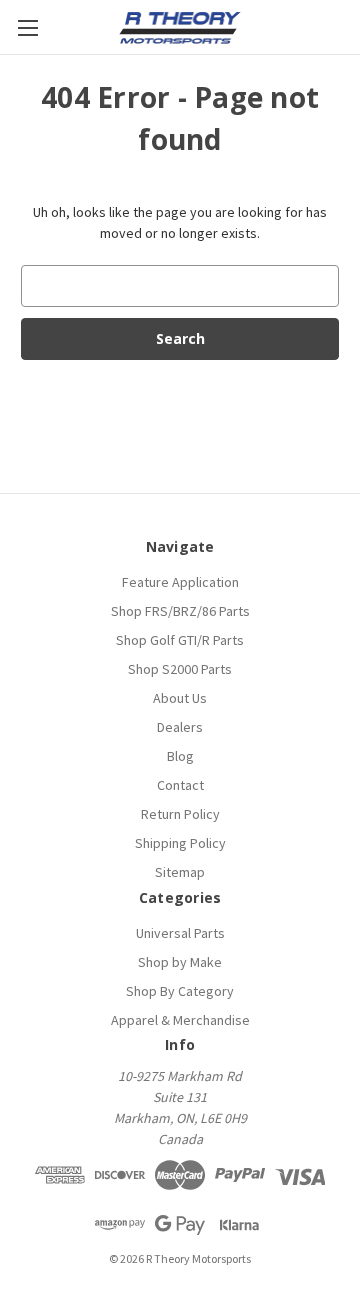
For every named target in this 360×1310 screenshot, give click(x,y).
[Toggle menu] (27, 27)
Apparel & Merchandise (180, 1020)
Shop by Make (180, 962)
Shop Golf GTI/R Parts (180, 640)
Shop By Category (180, 991)
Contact (180, 785)
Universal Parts (180, 933)
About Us (180, 698)
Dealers (180, 727)
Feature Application (180, 582)
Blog (180, 756)
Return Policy (180, 814)
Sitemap (180, 872)
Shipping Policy (180, 843)
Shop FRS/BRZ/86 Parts (180, 611)
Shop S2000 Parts (180, 669)
